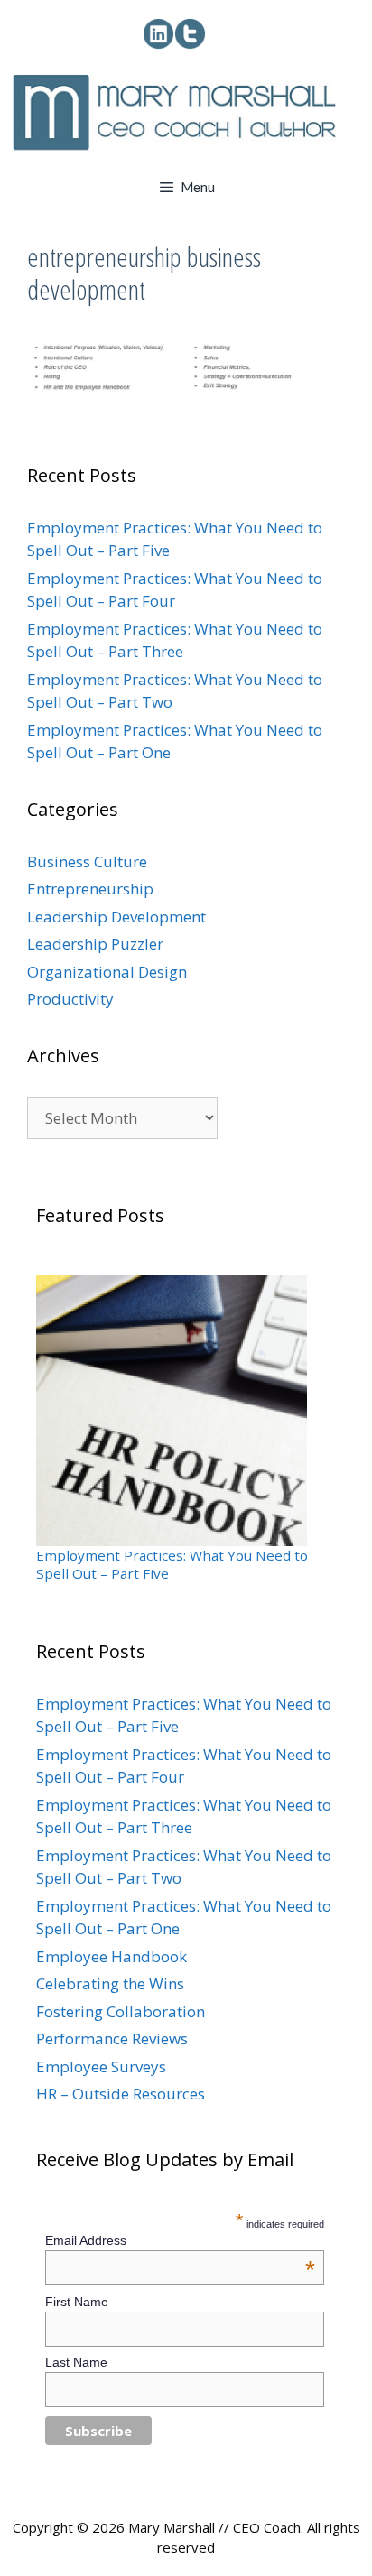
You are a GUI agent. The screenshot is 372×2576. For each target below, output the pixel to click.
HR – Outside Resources (121, 2094)
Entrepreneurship (90, 889)
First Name (77, 2302)
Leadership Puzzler (95, 944)
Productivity (70, 999)
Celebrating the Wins (110, 1983)
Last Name (76, 2362)
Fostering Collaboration (121, 2011)
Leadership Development (116, 917)
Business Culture (87, 862)
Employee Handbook (112, 1956)
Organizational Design (107, 972)
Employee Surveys (101, 2066)
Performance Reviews (112, 2039)
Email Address (180, 2240)
